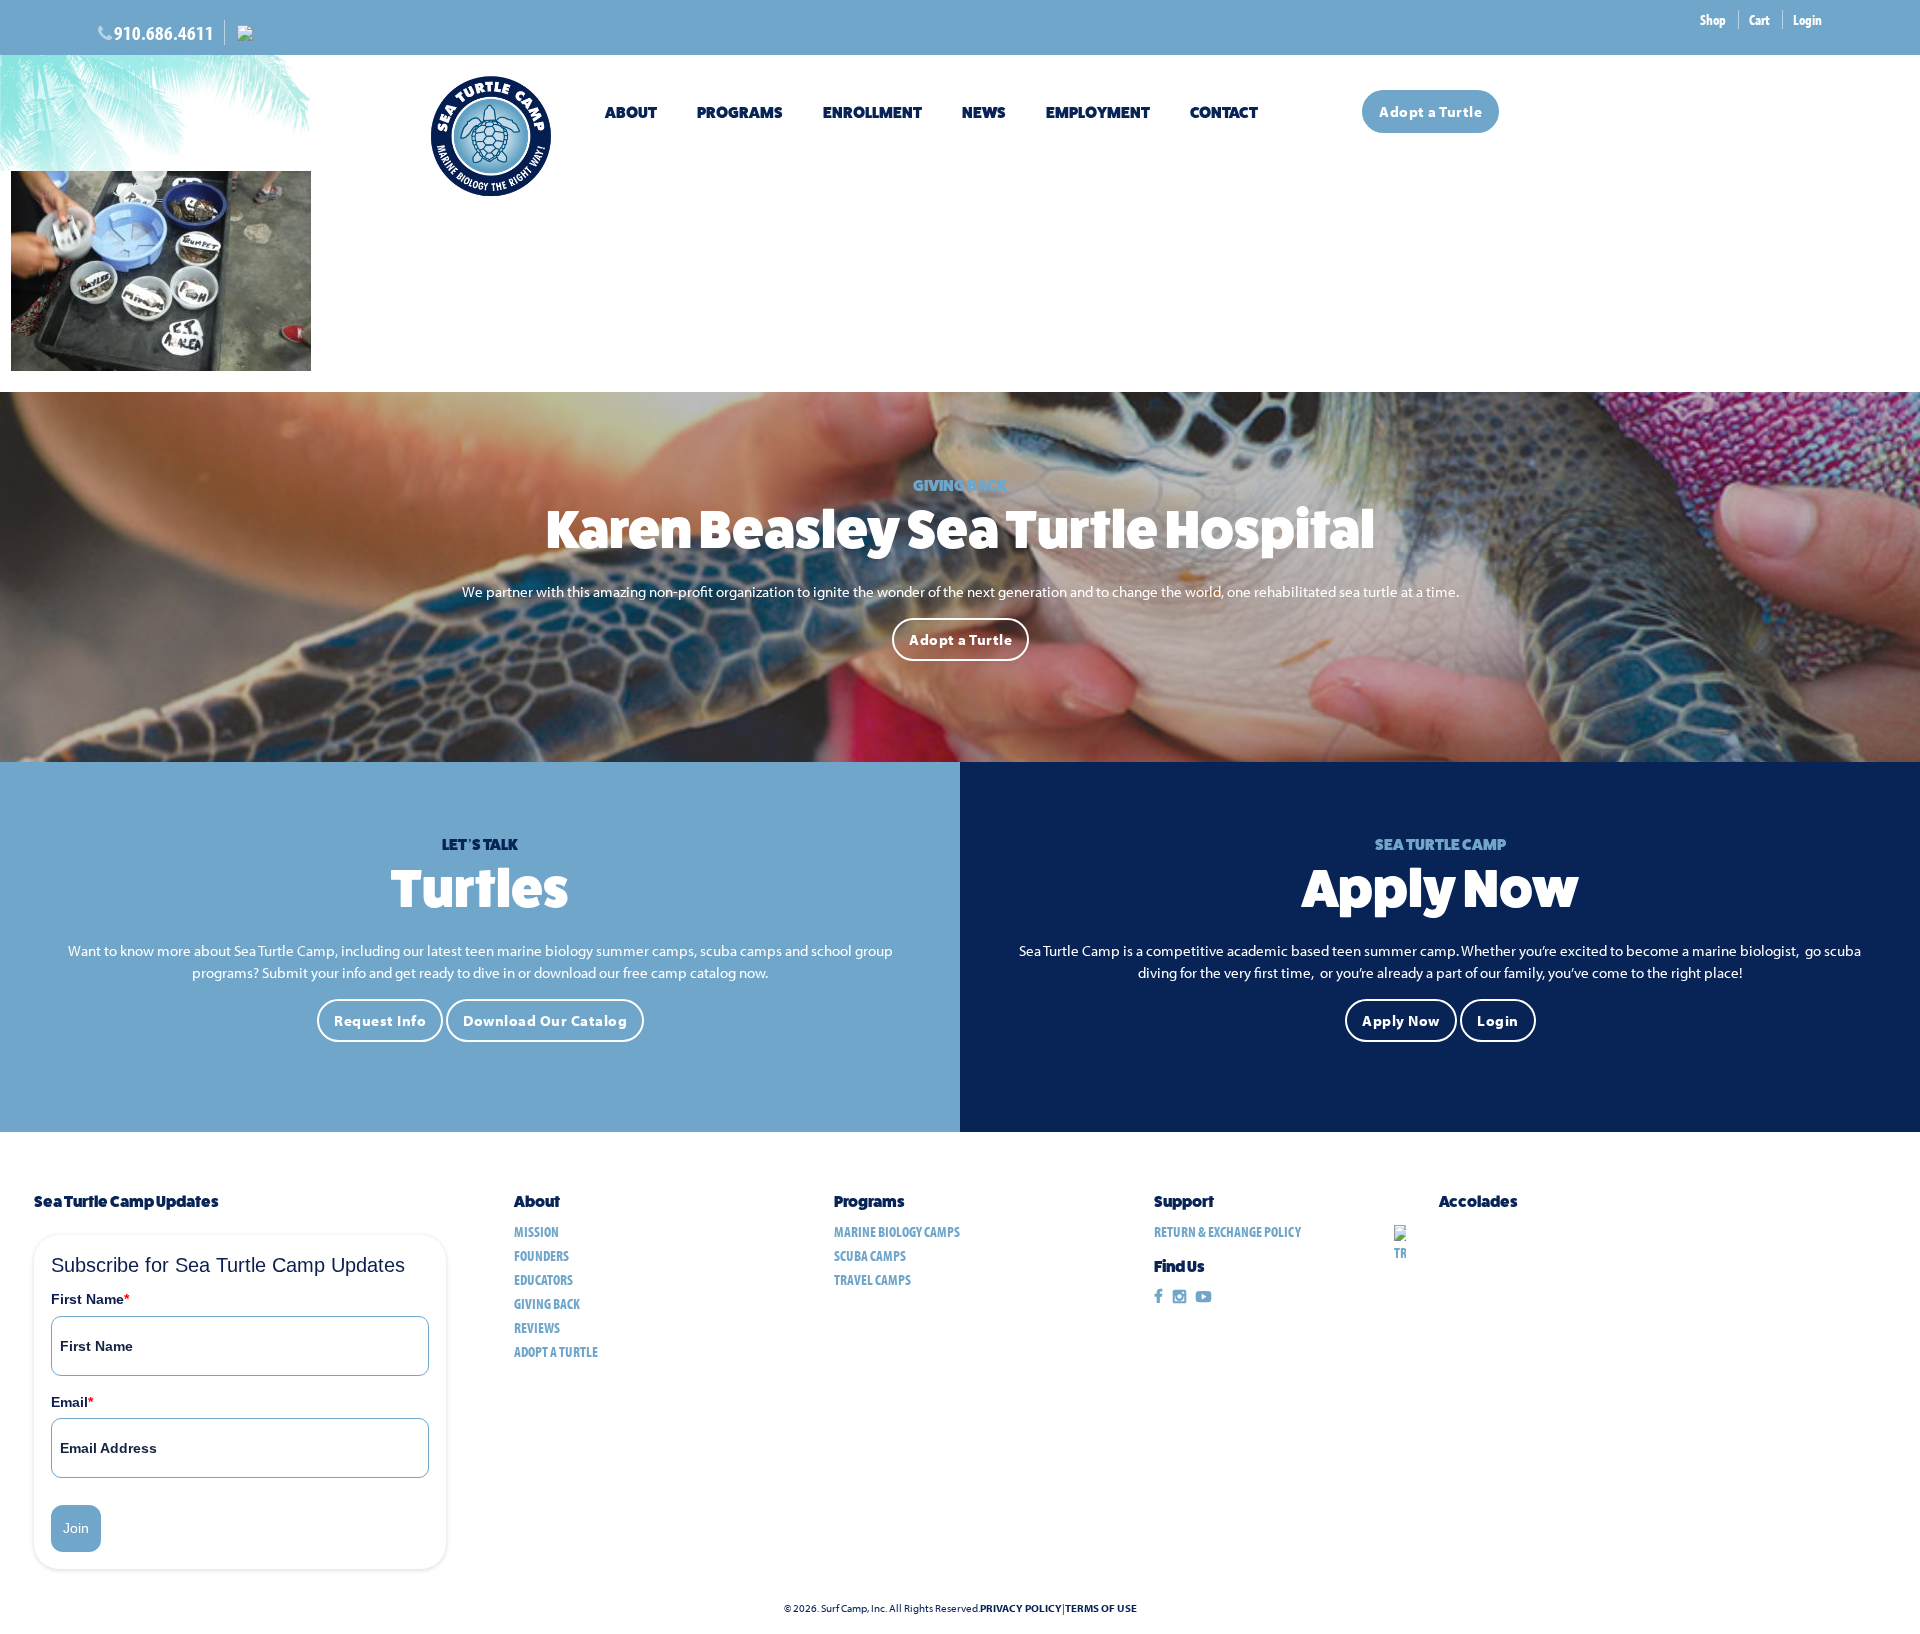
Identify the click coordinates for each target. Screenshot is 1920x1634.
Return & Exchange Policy (1227, 1231)
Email (72, 1402)
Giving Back (547, 1303)
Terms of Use (1101, 1608)
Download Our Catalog (545, 1020)
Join (76, 1528)
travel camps (872, 1279)
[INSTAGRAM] (1179, 1297)
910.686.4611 (164, 32)
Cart (1759, 19)
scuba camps (870, 1255)
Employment (1098, 112)
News (984, 112)
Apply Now (1401, 1020)
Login (1807, 19)
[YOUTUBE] (1203, 1297)
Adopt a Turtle (1430, 111)
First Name (90, 1299)
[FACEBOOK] (1158, 1297)
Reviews (537, 1327)
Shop (1713, 19)
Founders (541, 1255)
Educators (543, 1279)
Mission (536, 1231)
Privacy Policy (1021, 1608)
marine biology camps (897, 1231)
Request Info (380, 1020)
